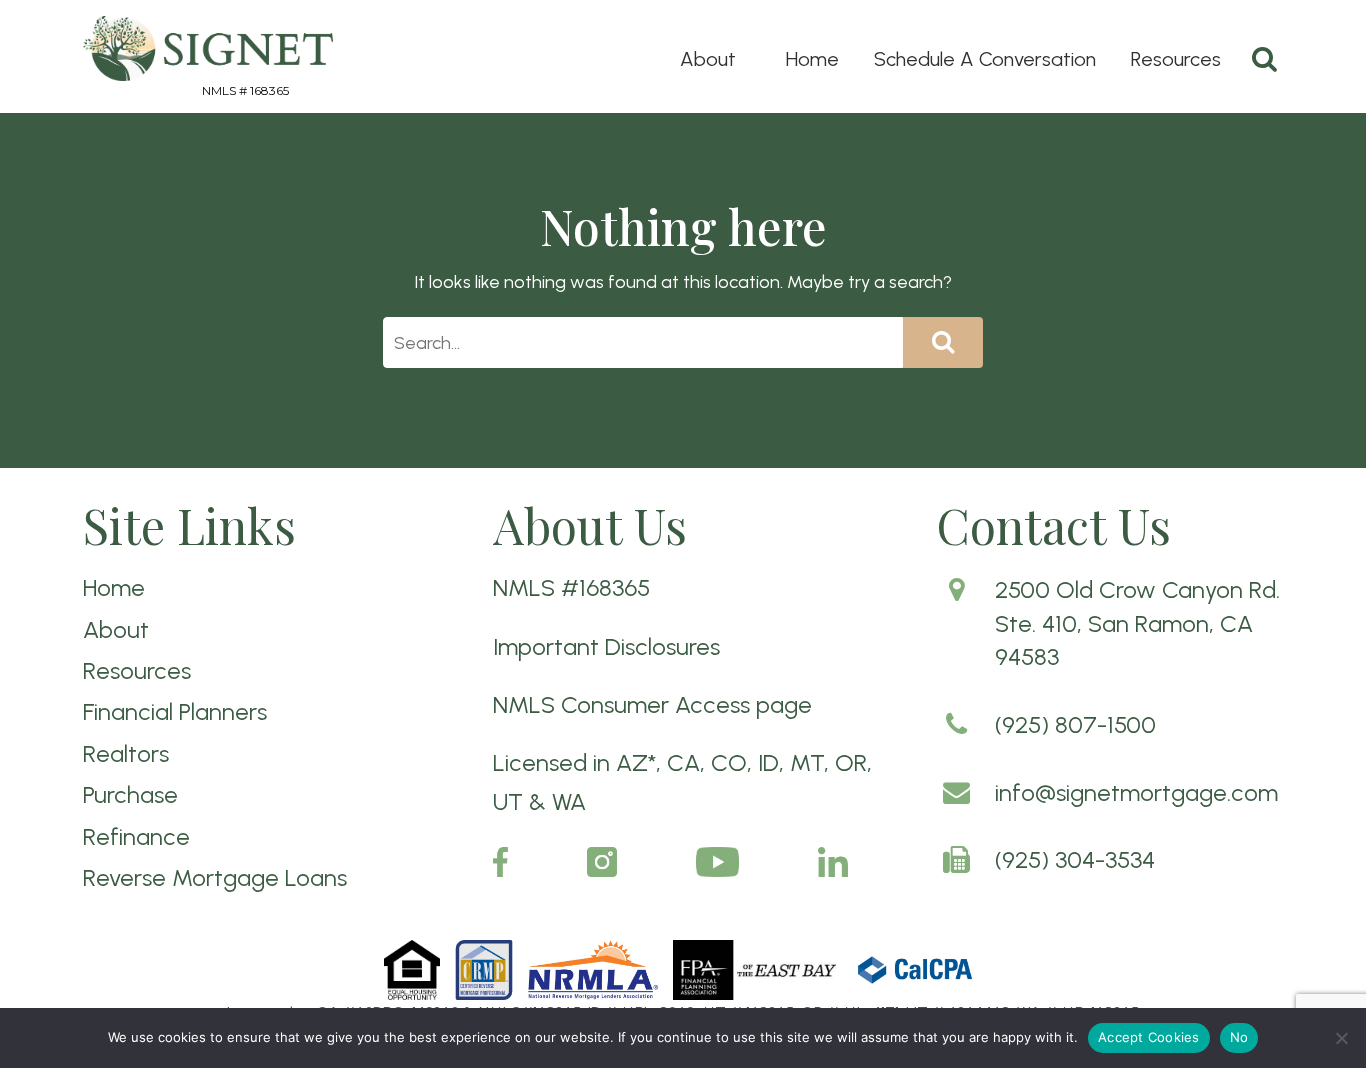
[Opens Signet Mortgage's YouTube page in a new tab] (717, 860)
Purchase (130, 794)
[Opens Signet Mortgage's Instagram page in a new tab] (602, 860)
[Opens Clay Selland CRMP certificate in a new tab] (486, 968)
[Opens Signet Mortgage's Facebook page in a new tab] (500, 860)
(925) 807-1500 (1075, 724)
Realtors (126, 753)
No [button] (1239, 1037)
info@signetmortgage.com (1136, 792)
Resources (1176, 59)
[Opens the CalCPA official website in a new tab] (915, 968)
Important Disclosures (606, 646)
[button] (1341, 1038)
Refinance (136, 836)
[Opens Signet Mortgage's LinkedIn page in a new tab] (833, 860)
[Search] (1264, 58)
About (708, 59)
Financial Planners (175, 711)
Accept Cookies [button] (1149, 1037)
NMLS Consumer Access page (652, 704)
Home (812, 59)
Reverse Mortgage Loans (215, 877)
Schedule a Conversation (985, 59)
